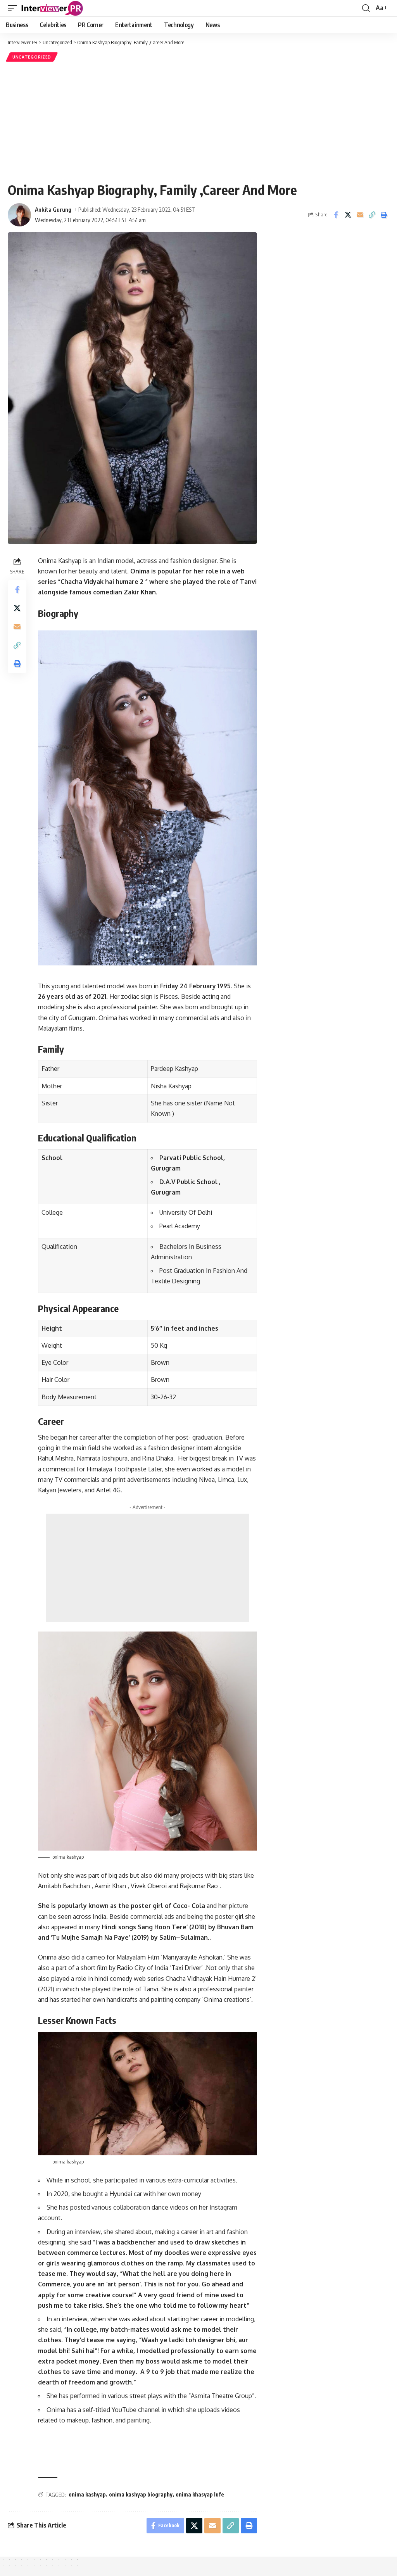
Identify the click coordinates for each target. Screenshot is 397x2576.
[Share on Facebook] (336, 215)
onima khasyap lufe (200, 2494)
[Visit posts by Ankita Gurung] (19, 215)
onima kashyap (87, 2494)
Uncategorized (32, 57)
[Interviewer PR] (52, 8)
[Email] (360, 215)
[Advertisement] (198, 122)
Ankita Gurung (53, 209)
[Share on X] (348, 215)
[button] (14, 8)
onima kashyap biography (141, 2494)
